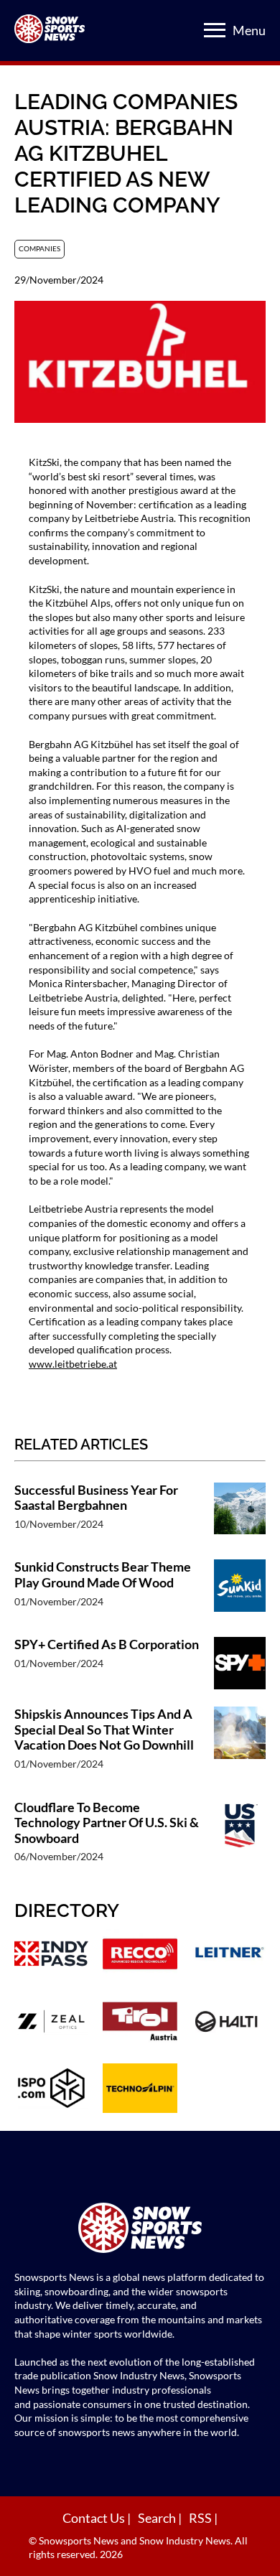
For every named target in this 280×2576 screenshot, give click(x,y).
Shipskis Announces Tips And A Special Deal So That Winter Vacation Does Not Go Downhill (104, 1730)
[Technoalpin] (140, 2090)
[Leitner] (229, 1955)
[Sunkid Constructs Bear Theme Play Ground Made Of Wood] (240, 1591)
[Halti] (229, 2023)
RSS (201, 2518)
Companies (39, 248)
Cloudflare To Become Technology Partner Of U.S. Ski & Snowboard (107, 1823)
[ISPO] (51, 2090)
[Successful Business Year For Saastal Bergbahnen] (240, 1514)
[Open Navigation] (215, 30)
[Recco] (140, 1955)
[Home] (140, 2230)
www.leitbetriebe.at (73, 1364)
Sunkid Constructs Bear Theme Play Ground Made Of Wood (103, 1575)
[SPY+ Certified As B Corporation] (240, 1665)
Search (158, 2518)
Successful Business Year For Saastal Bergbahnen (96, 1498)
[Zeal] (51, 2023)
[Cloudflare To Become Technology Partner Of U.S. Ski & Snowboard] (240, 1839)
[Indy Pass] (51, 1955)
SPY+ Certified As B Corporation (107, 1644)
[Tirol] (140, 2023)
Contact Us (95, 2518)
